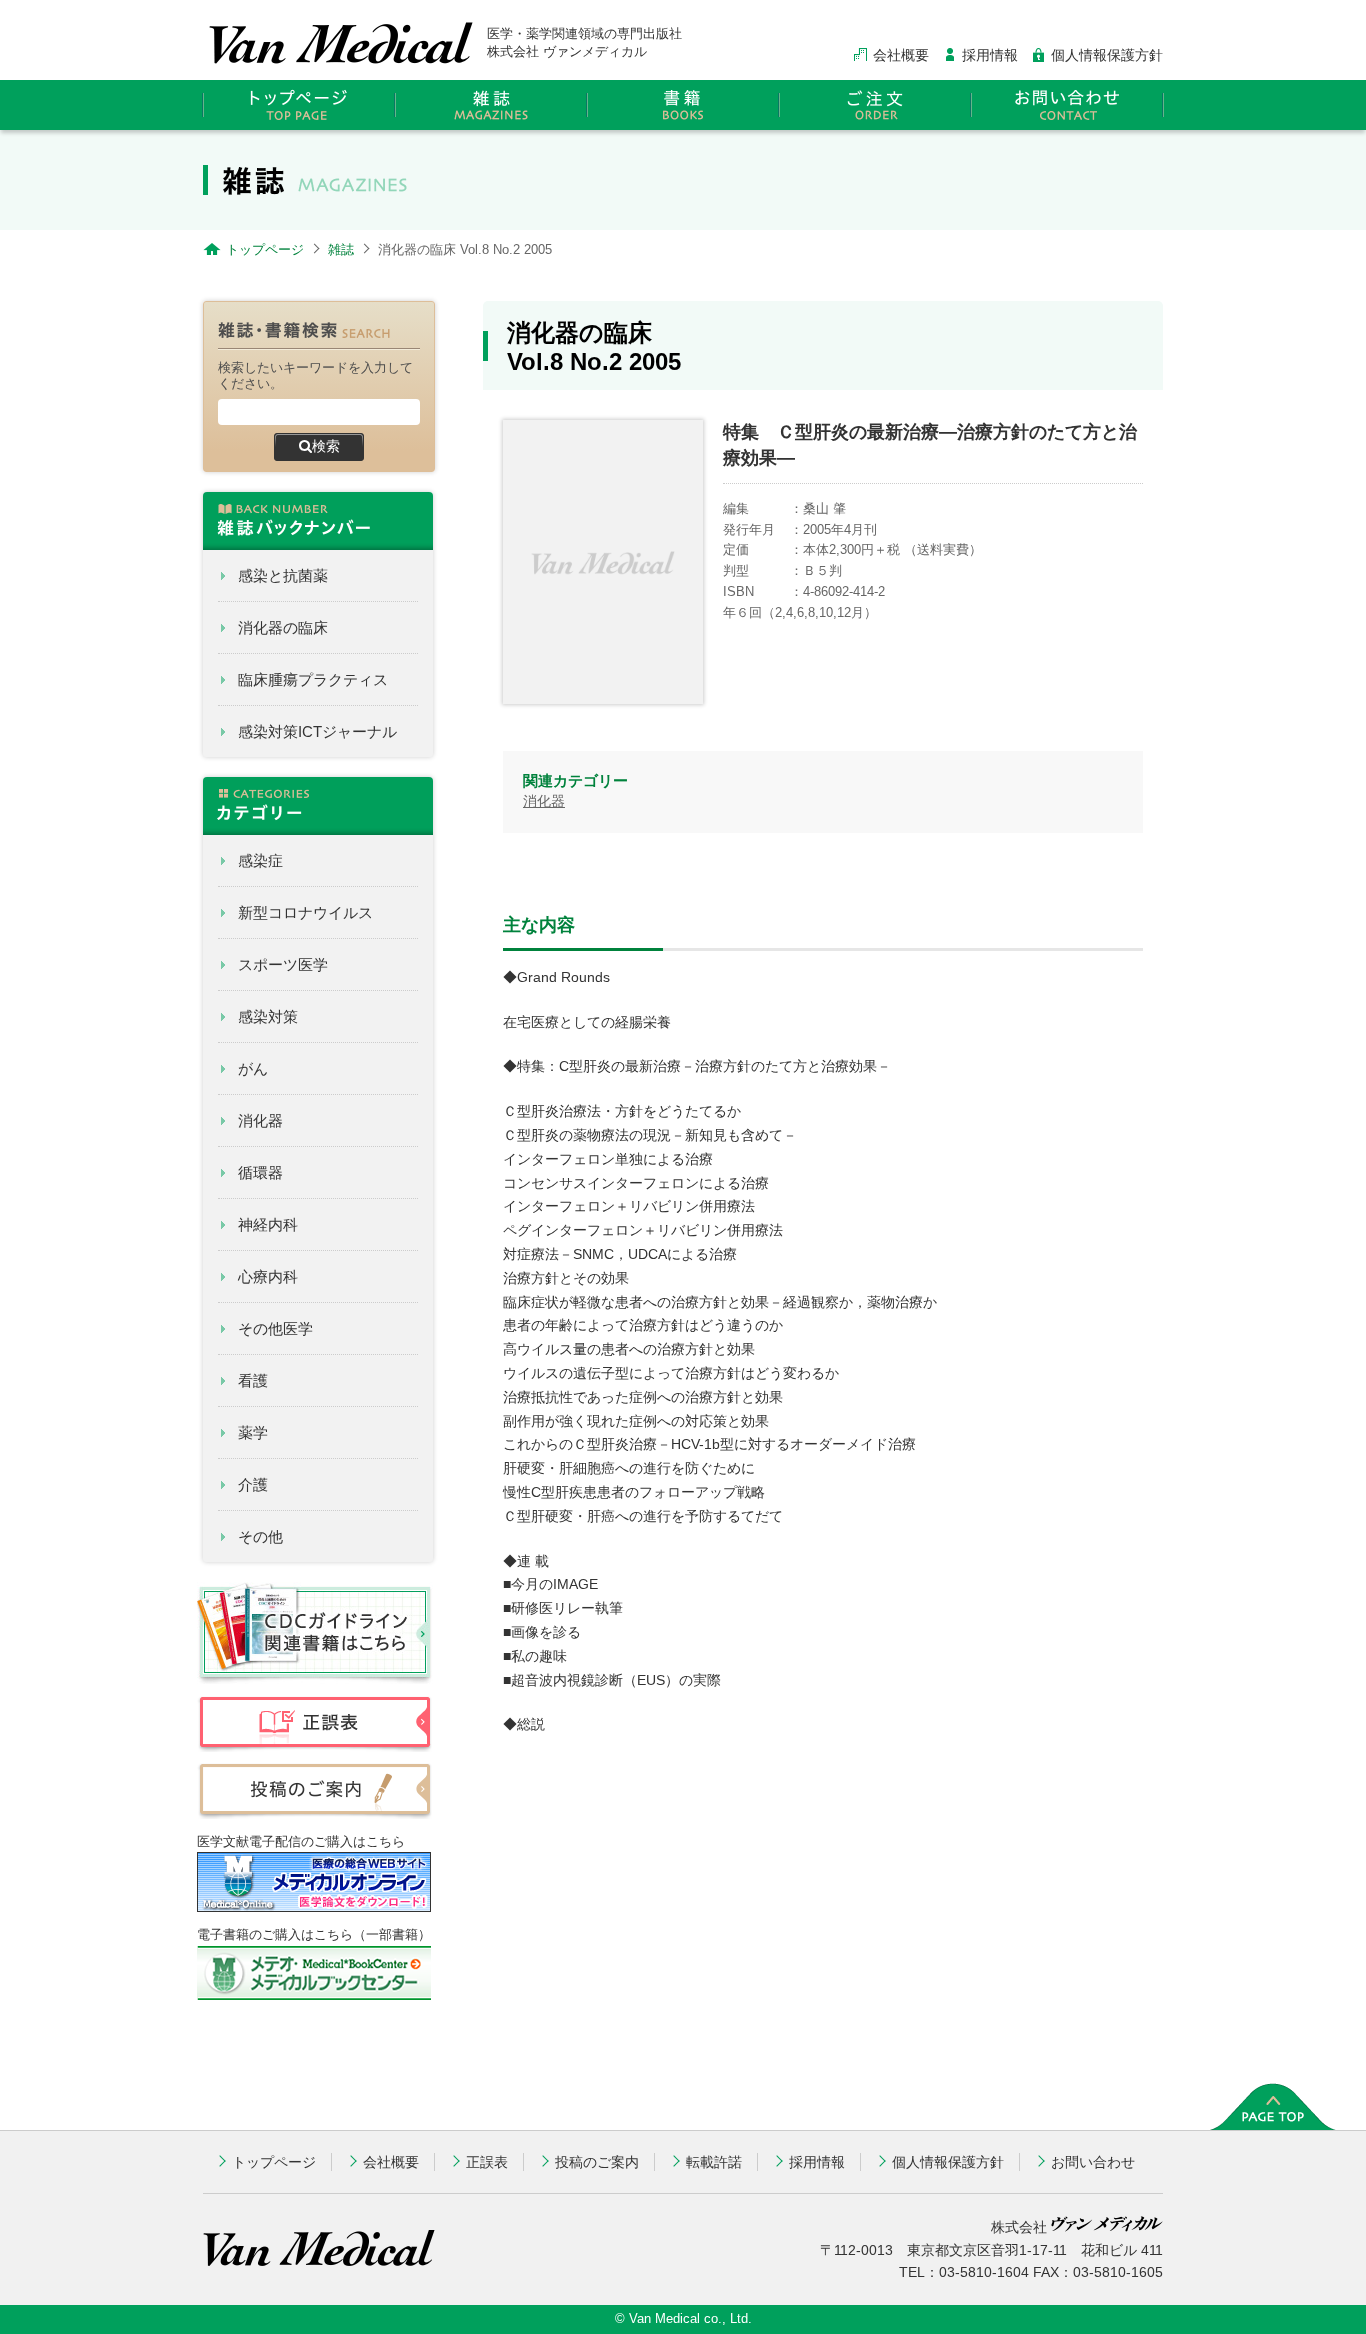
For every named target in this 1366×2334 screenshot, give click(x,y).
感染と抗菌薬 (283, 575)
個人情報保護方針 (1107, 55)
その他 (260, 1536)
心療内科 (268, 1276)
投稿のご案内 (597, 2162)
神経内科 (268, 1224)
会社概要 (901, 55)
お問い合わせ (1093, 2162)
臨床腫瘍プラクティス (313, 679)
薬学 (253, 1432)
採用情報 (990, 55)
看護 (253, 1380)
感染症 (260, 860)
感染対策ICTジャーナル (317, 731)
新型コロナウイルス (305, 912)
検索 (326, 446)
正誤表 (487, 2162)
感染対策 (268, 1016)
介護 (253, 1484)
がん (253, 1068)
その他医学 (275, 1328)
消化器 (260, 1120)
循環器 (260, 1172)
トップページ (274, 2162)
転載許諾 (714, 2162)
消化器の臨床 (283, 627)
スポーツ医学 (283, 964)
